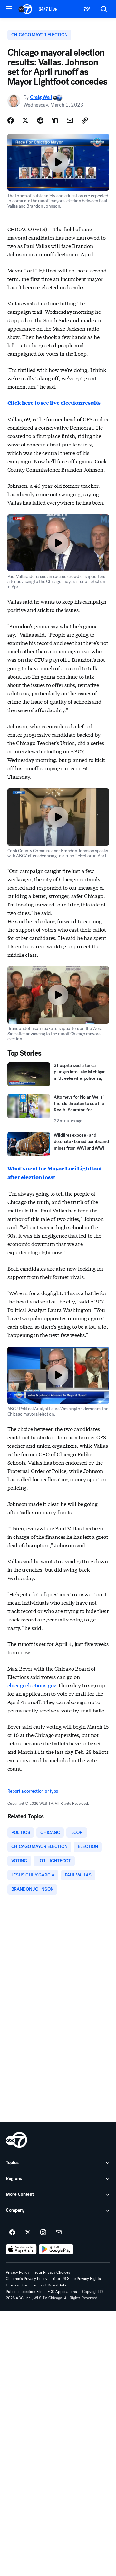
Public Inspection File (24, 2292)
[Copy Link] (85, 120)
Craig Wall (41, 97)
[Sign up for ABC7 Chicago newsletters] (59, 2233)
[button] (9, 9)
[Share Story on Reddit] (40, 120)
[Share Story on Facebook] (11, 120)
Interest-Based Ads (50, 2285)
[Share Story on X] (25, 120)
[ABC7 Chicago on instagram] (43, 2233)
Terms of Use (17, 2285)
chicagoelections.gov (33, 1685)
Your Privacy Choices (52, 2272)
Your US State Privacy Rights (77, 2279)
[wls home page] (16, 2140)
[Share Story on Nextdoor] (55, 120)
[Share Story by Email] (70, 120)
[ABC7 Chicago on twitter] (28, 2233)
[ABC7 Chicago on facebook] (12, 2233)
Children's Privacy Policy (27, 2279)
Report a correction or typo (33, 1791)
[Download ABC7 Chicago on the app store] (21, 2249)
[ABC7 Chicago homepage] (25, 9)
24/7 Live (48, 9)
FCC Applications (62, 2292)
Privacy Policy (18, 2272)
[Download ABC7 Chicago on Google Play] (56, 2249)
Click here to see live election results (54, 403)
